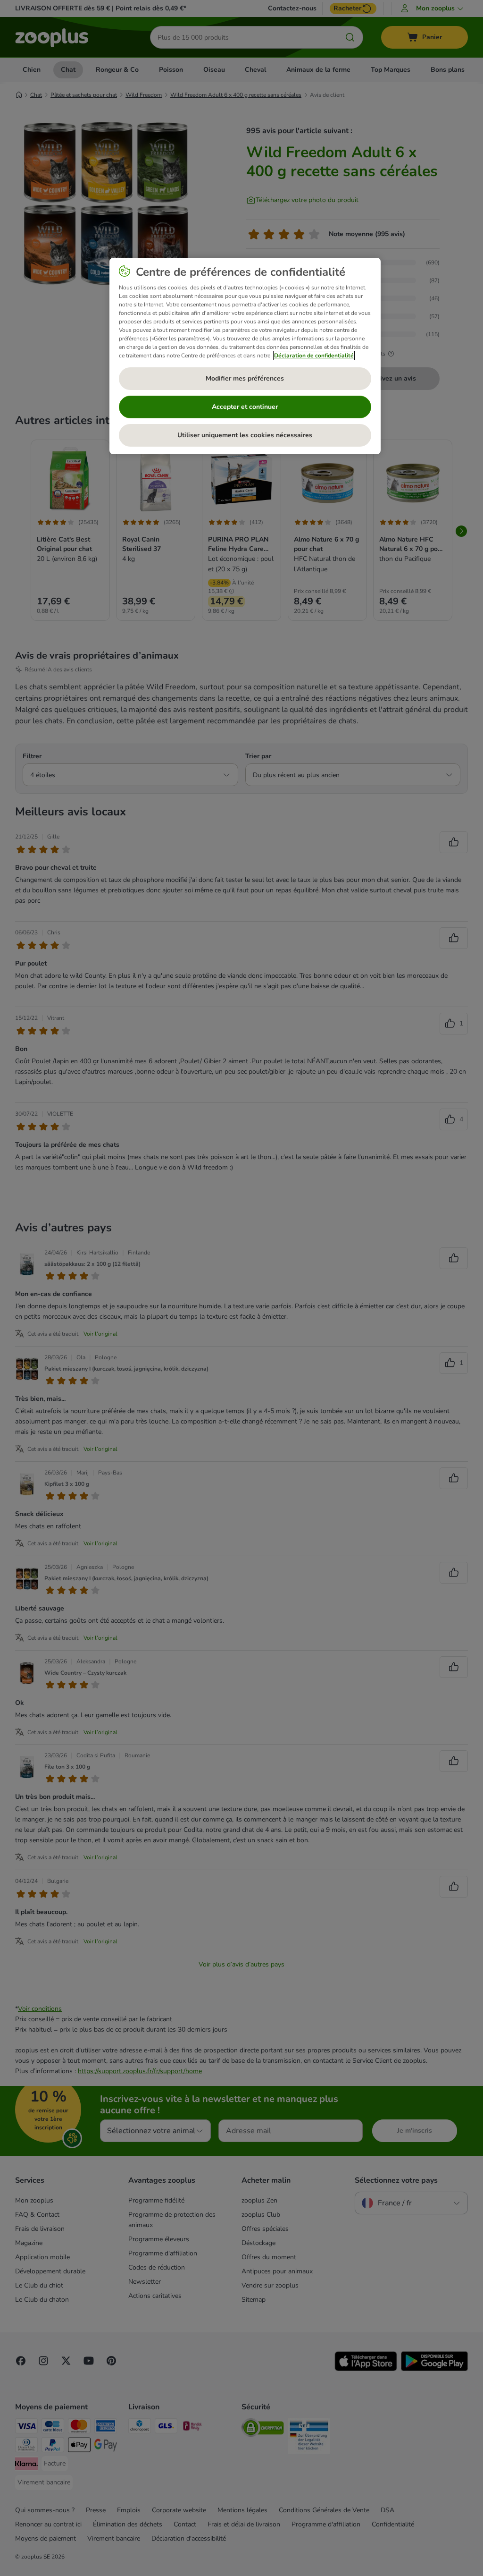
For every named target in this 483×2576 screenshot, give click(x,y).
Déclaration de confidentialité (314, 356)
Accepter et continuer (245, 407)
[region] (245, 356)
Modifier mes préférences (245, 378)
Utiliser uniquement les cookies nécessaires (245, 435)
